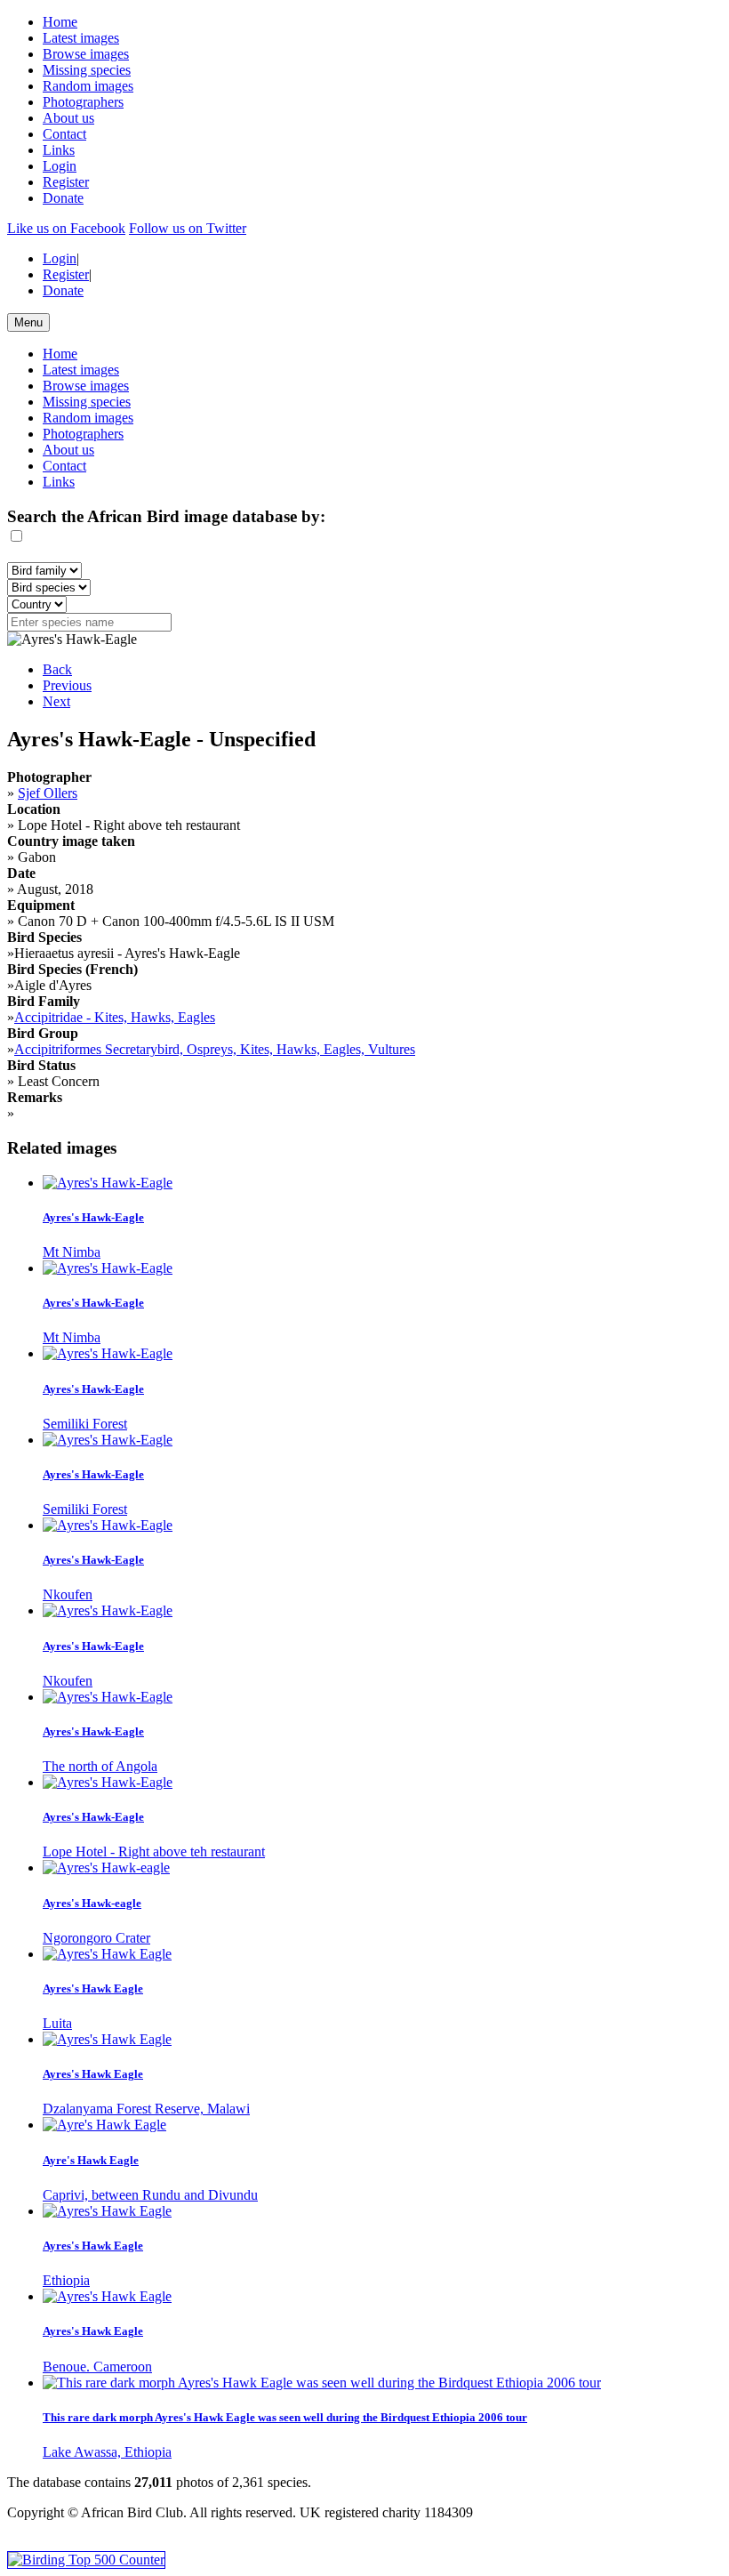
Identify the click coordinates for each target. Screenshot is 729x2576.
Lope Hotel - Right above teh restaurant (154, 1851)
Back (57, 669)
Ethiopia (66, 2280)
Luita (57, 2023)
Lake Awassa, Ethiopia (107, 2452)
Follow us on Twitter (188, 228)
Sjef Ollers (48, 793)
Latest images (81, 38)
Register (66, 182)
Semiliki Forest (85, 1424)
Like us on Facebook (66, 228)
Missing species (87, 70)
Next (56, 701)
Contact (64, 134)
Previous (67, 685)
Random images (88, 86)
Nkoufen (68, 1594)
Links (59, 150)
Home (60, 22)
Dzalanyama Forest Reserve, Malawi (146, 2109)
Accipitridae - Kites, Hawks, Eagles (115, 1017)
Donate (63, 198)
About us (68, 118)
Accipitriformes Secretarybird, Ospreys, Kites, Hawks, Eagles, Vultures (215, 1049)
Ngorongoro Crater (96, 1938)
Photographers (83, 102)
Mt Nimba (72, 1252)
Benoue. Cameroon (97, 2367)
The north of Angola (100, 1766)
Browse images (86, 54)
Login (60, 166)
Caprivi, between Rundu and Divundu (150, 2195)
